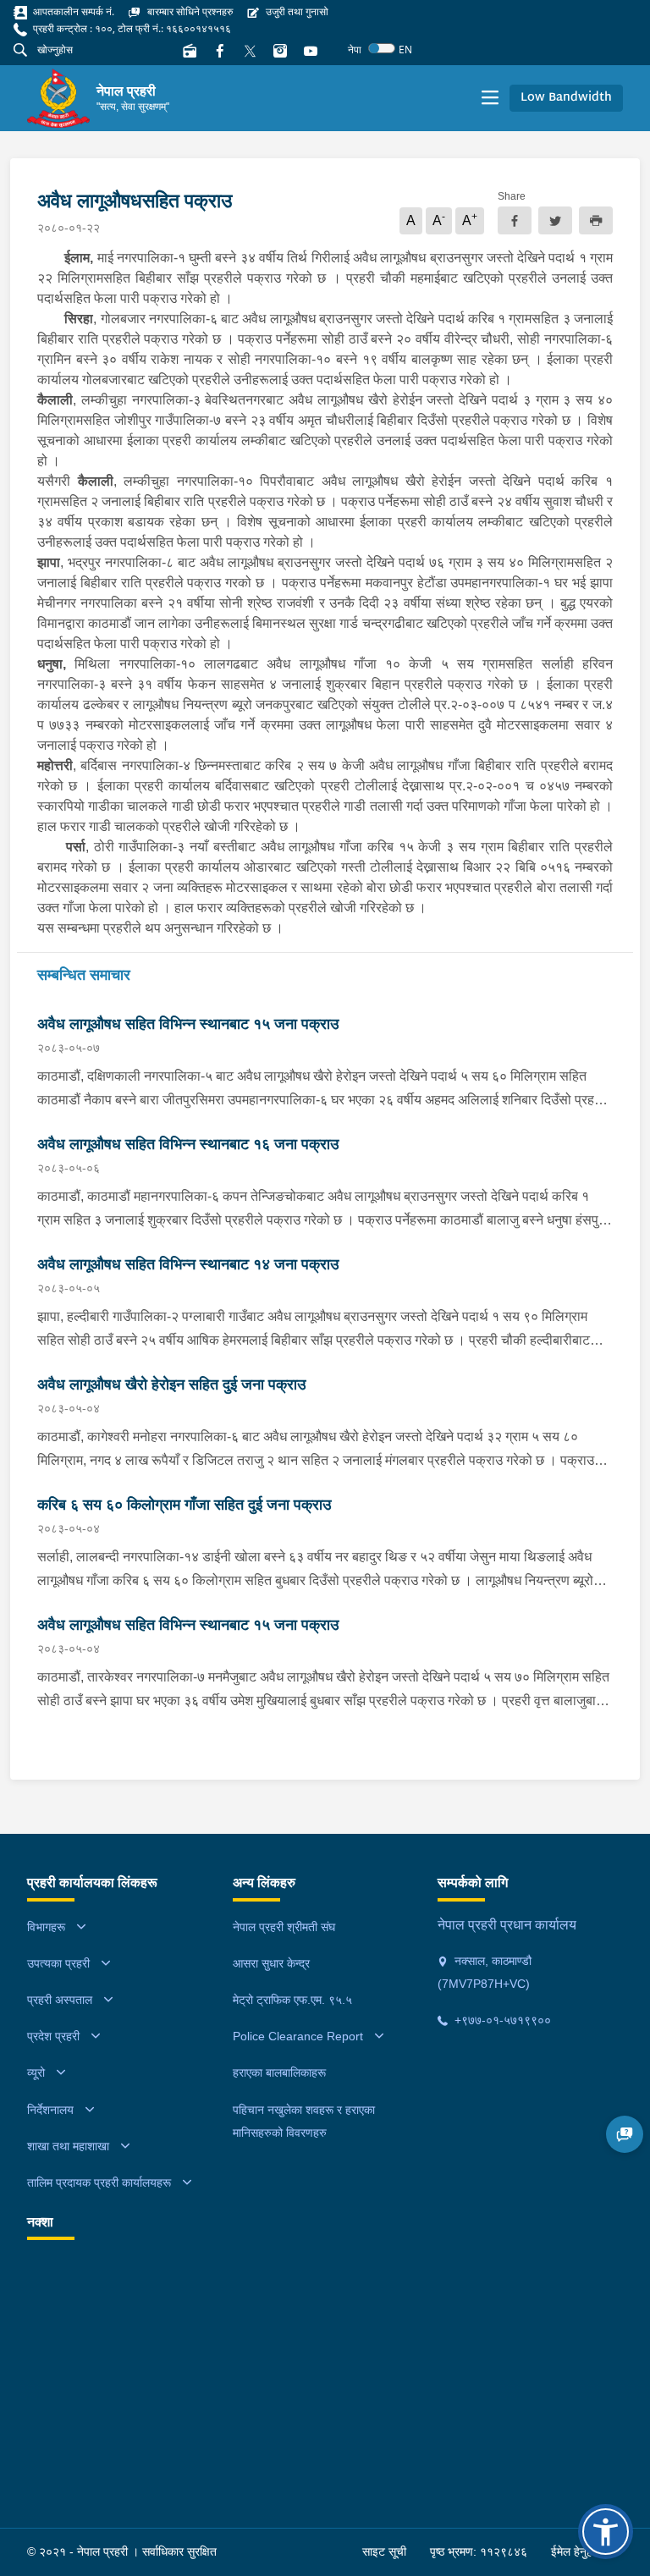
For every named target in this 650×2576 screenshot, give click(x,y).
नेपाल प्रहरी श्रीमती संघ (284, 1927)
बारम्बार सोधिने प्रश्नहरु (189, 11)
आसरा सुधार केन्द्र (271, 1963)
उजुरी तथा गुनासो (296, 11)
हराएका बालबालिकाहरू (279, 2072)
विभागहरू (46, 1927)
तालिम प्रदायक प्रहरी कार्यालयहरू (99, 2182)
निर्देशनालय (50, 2110)
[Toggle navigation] (490, 98)
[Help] (625, 2134)
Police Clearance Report (298, 2036)
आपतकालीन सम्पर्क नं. (72, 11)
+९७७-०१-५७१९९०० (501, 2020)
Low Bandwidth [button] (566, 98)
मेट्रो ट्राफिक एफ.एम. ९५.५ (292, 2000)
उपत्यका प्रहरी (58, 1963)
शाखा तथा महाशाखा (68, 2146)
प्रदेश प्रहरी (53, 2036)
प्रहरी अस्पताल (60, 2000)
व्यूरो (36, 2072)
